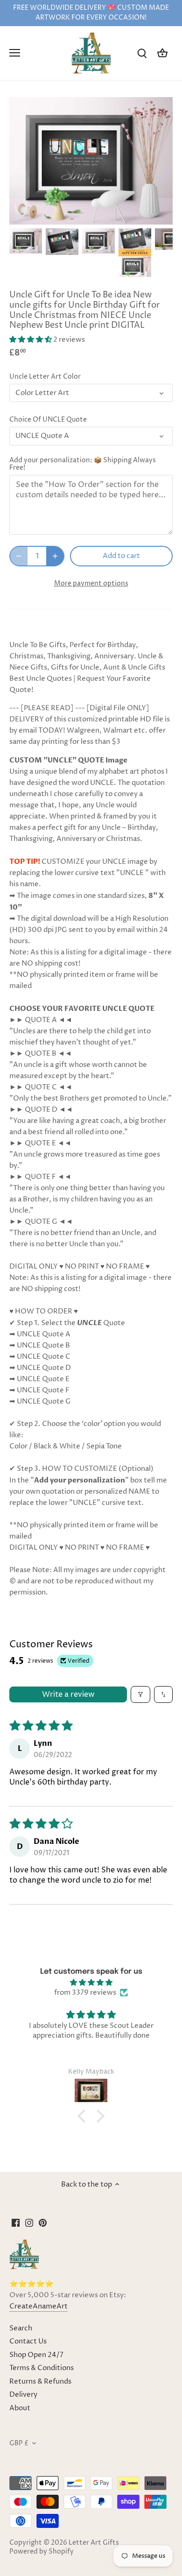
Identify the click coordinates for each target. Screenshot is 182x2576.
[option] (26, 241)
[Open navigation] (15, 53)
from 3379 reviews (85, 1993)
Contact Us (28, 2341)
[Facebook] (16, 2222)
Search (21, 2328)
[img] (91, 1983)
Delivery (23, 2395)
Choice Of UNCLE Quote (48, 420)
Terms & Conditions (42, 2368)
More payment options (91, 583)
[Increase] (55, 556)
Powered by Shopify (42, 2552)
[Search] (142, 53)
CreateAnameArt (38, 2306)
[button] (31, 340)
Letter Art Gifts (94, 2543)
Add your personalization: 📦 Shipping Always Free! (83, 464)
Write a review (68, 1694)
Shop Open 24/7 (36, 2355)
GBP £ (19, 2443)
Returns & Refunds (40, 2382)
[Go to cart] (162, 53)
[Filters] (140, 1694)
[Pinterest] (43, 2222)
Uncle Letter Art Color (45, 377)
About (20, 2408)
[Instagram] (29, 2222)
